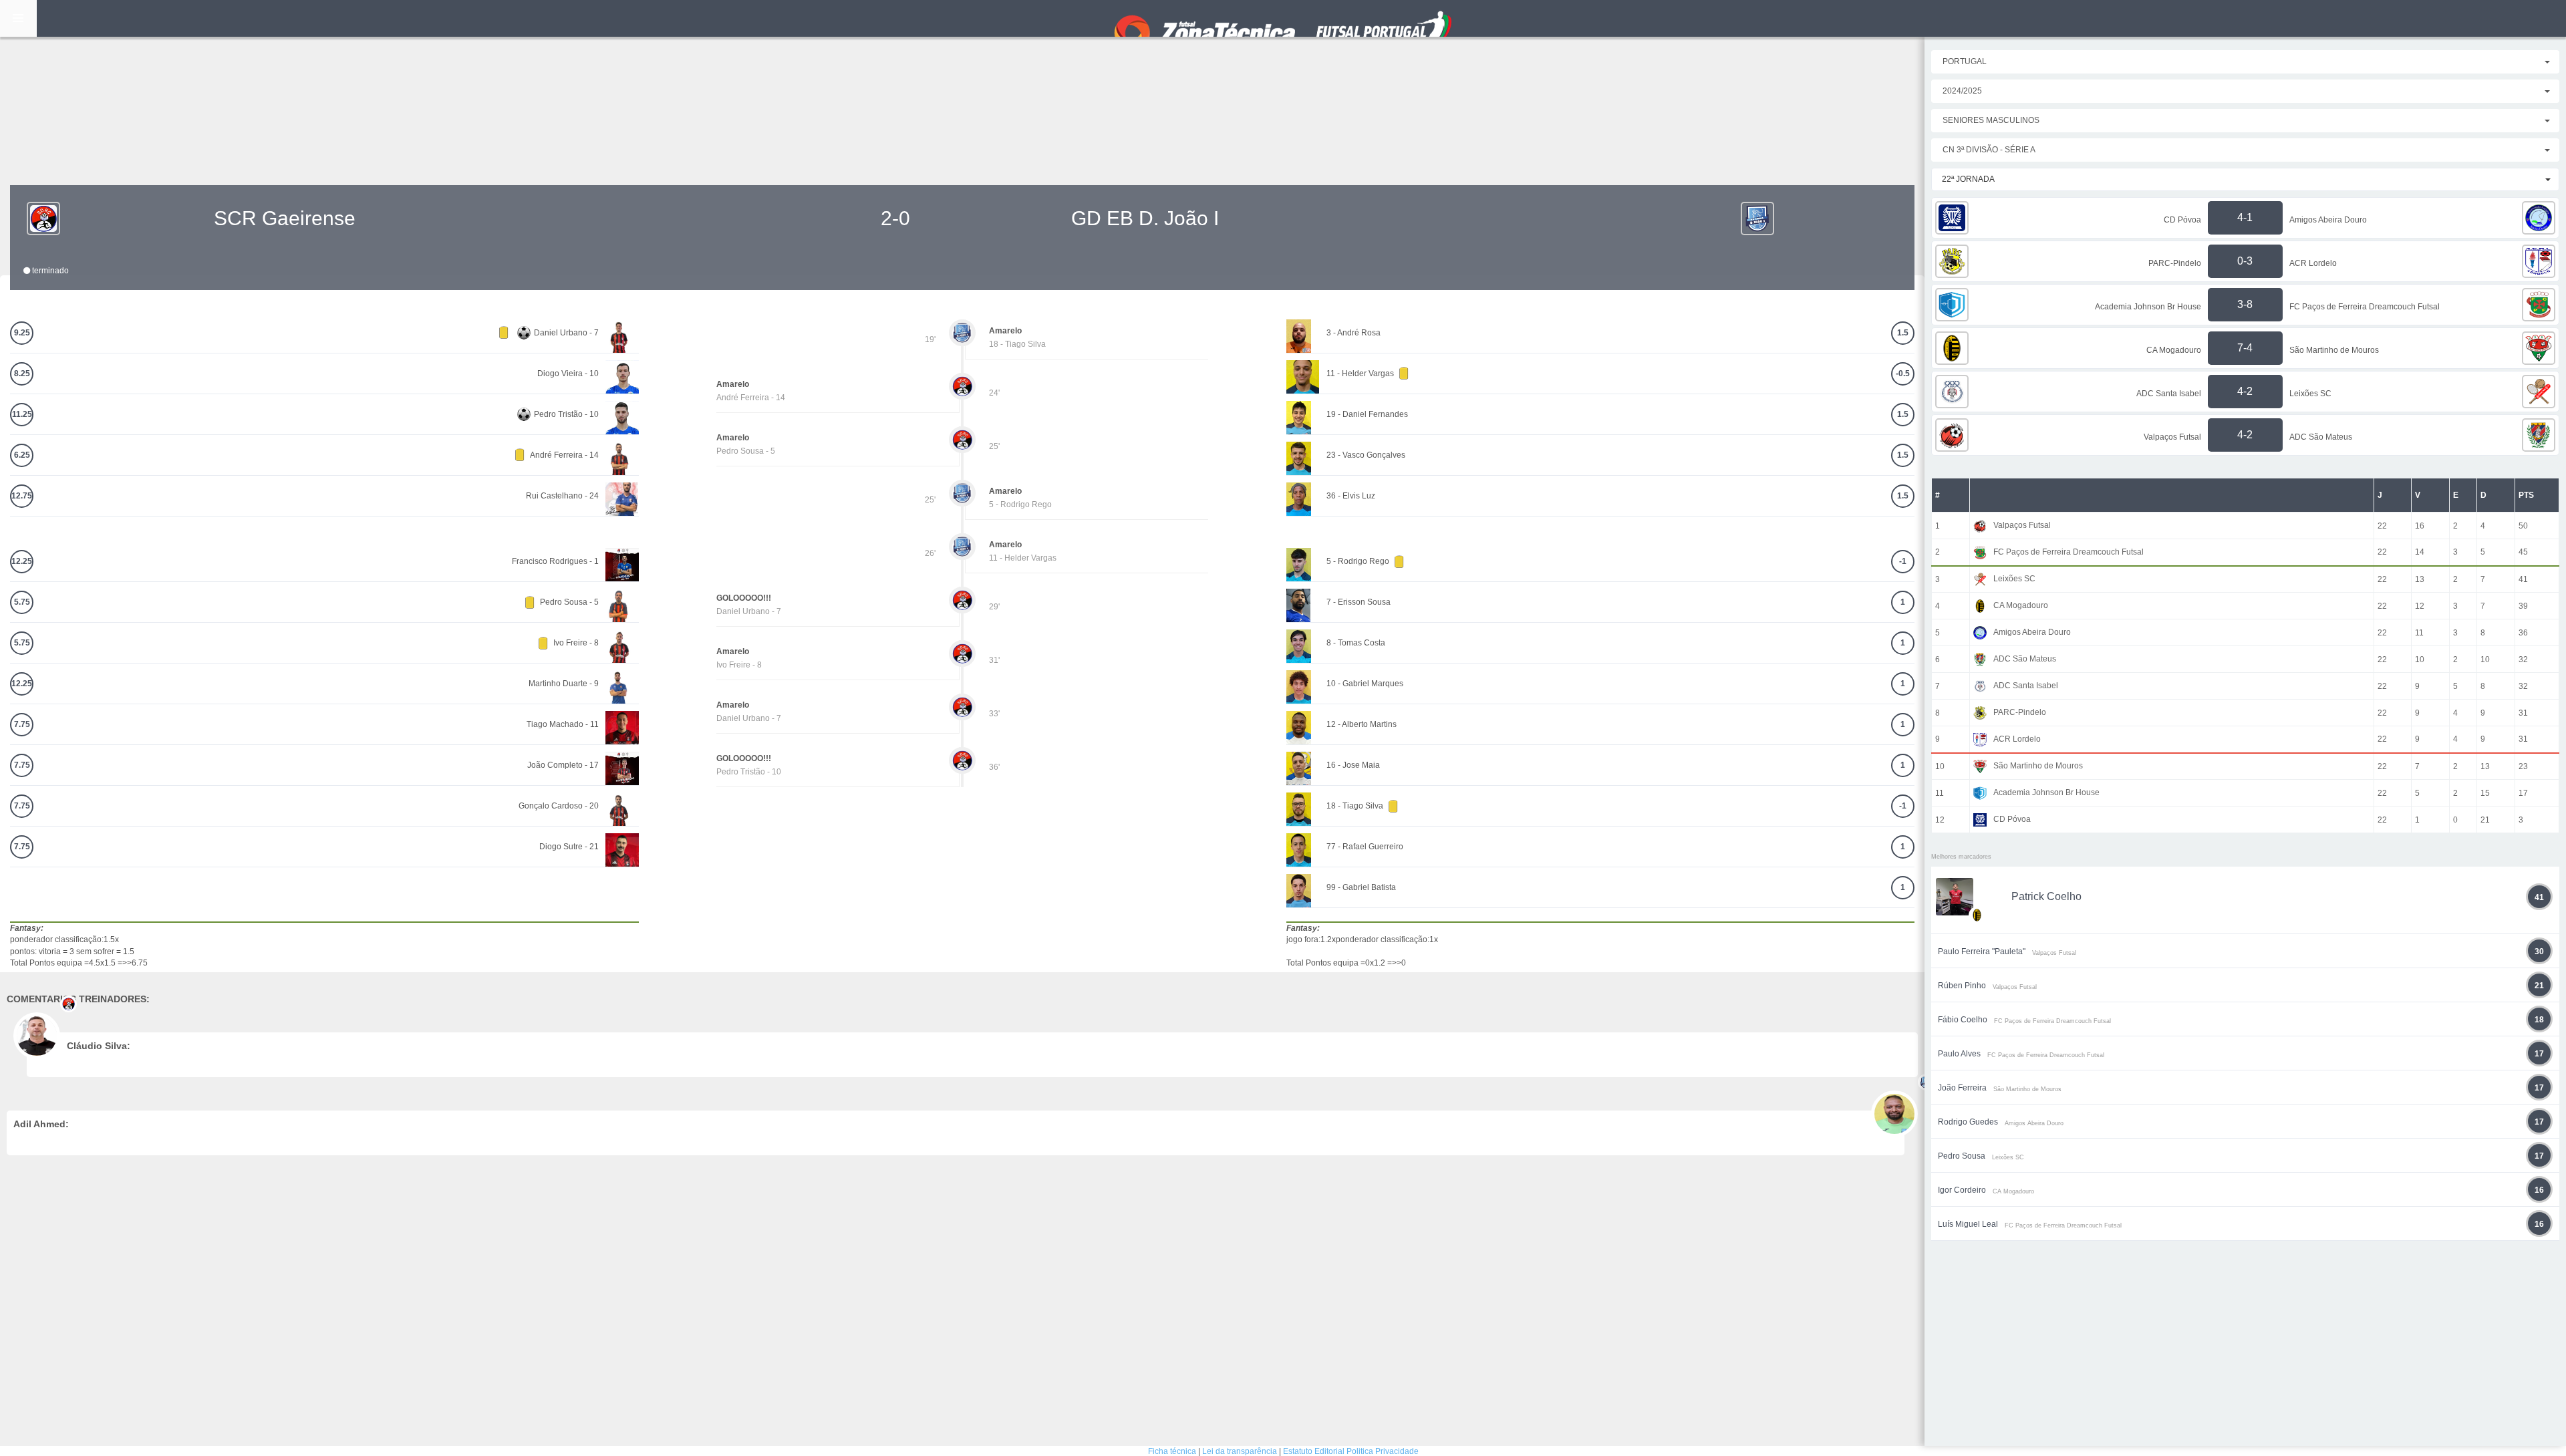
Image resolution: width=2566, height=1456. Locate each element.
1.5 (1903, 333)
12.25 (22, 561)
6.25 (22, 455)
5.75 (22, 602)
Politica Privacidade (1383, 1451)
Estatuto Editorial (1314, 1451)
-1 (1903, 561)
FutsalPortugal (1283, 18)
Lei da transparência (1240, 1451)
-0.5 (1903, 374)
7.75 (22, 724)
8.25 (22, 374)
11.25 (22, 414)
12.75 (22, 496)
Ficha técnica (1172, 1451)
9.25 (22, 333)
